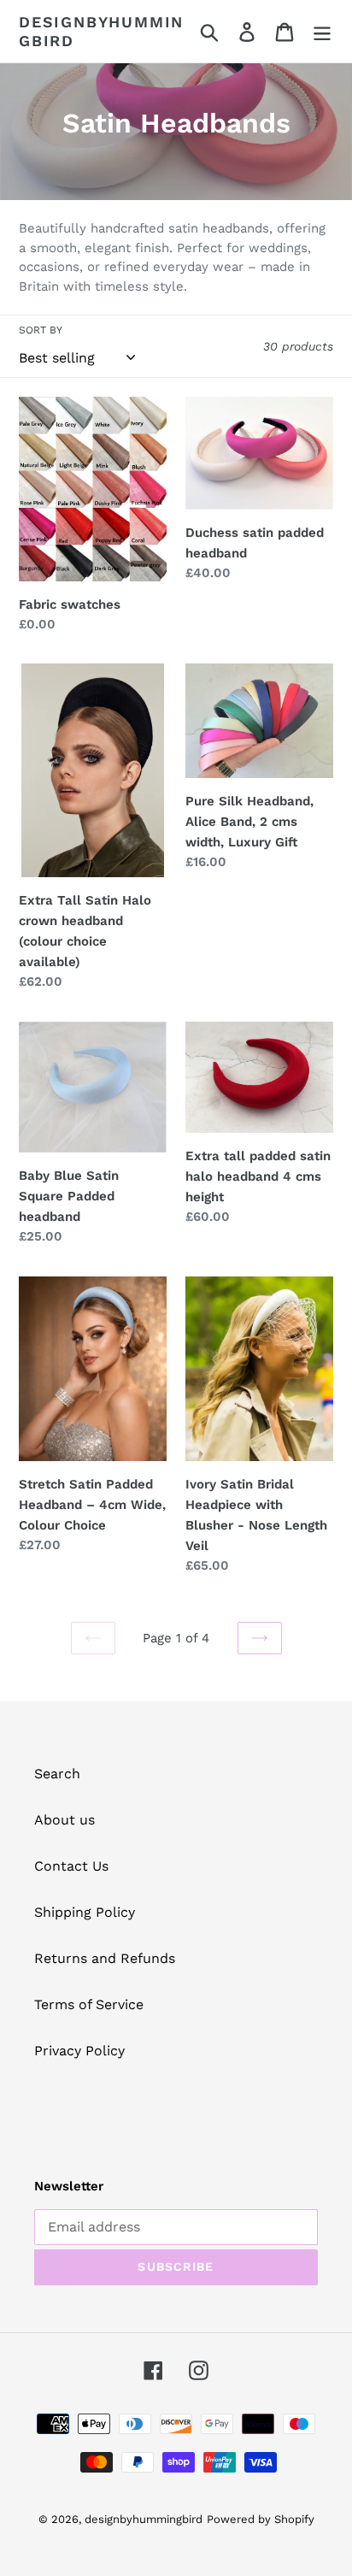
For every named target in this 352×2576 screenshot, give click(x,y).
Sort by (41, 330)
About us (65, 1820)
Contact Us (71, 1866)
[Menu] (322, 31)
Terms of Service (89, 2004)
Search (57, 1774)
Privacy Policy (79, 2051)
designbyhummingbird (101, 31)
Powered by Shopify (261, 2519)
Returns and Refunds (105, 1958)
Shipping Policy (85, 1912)
